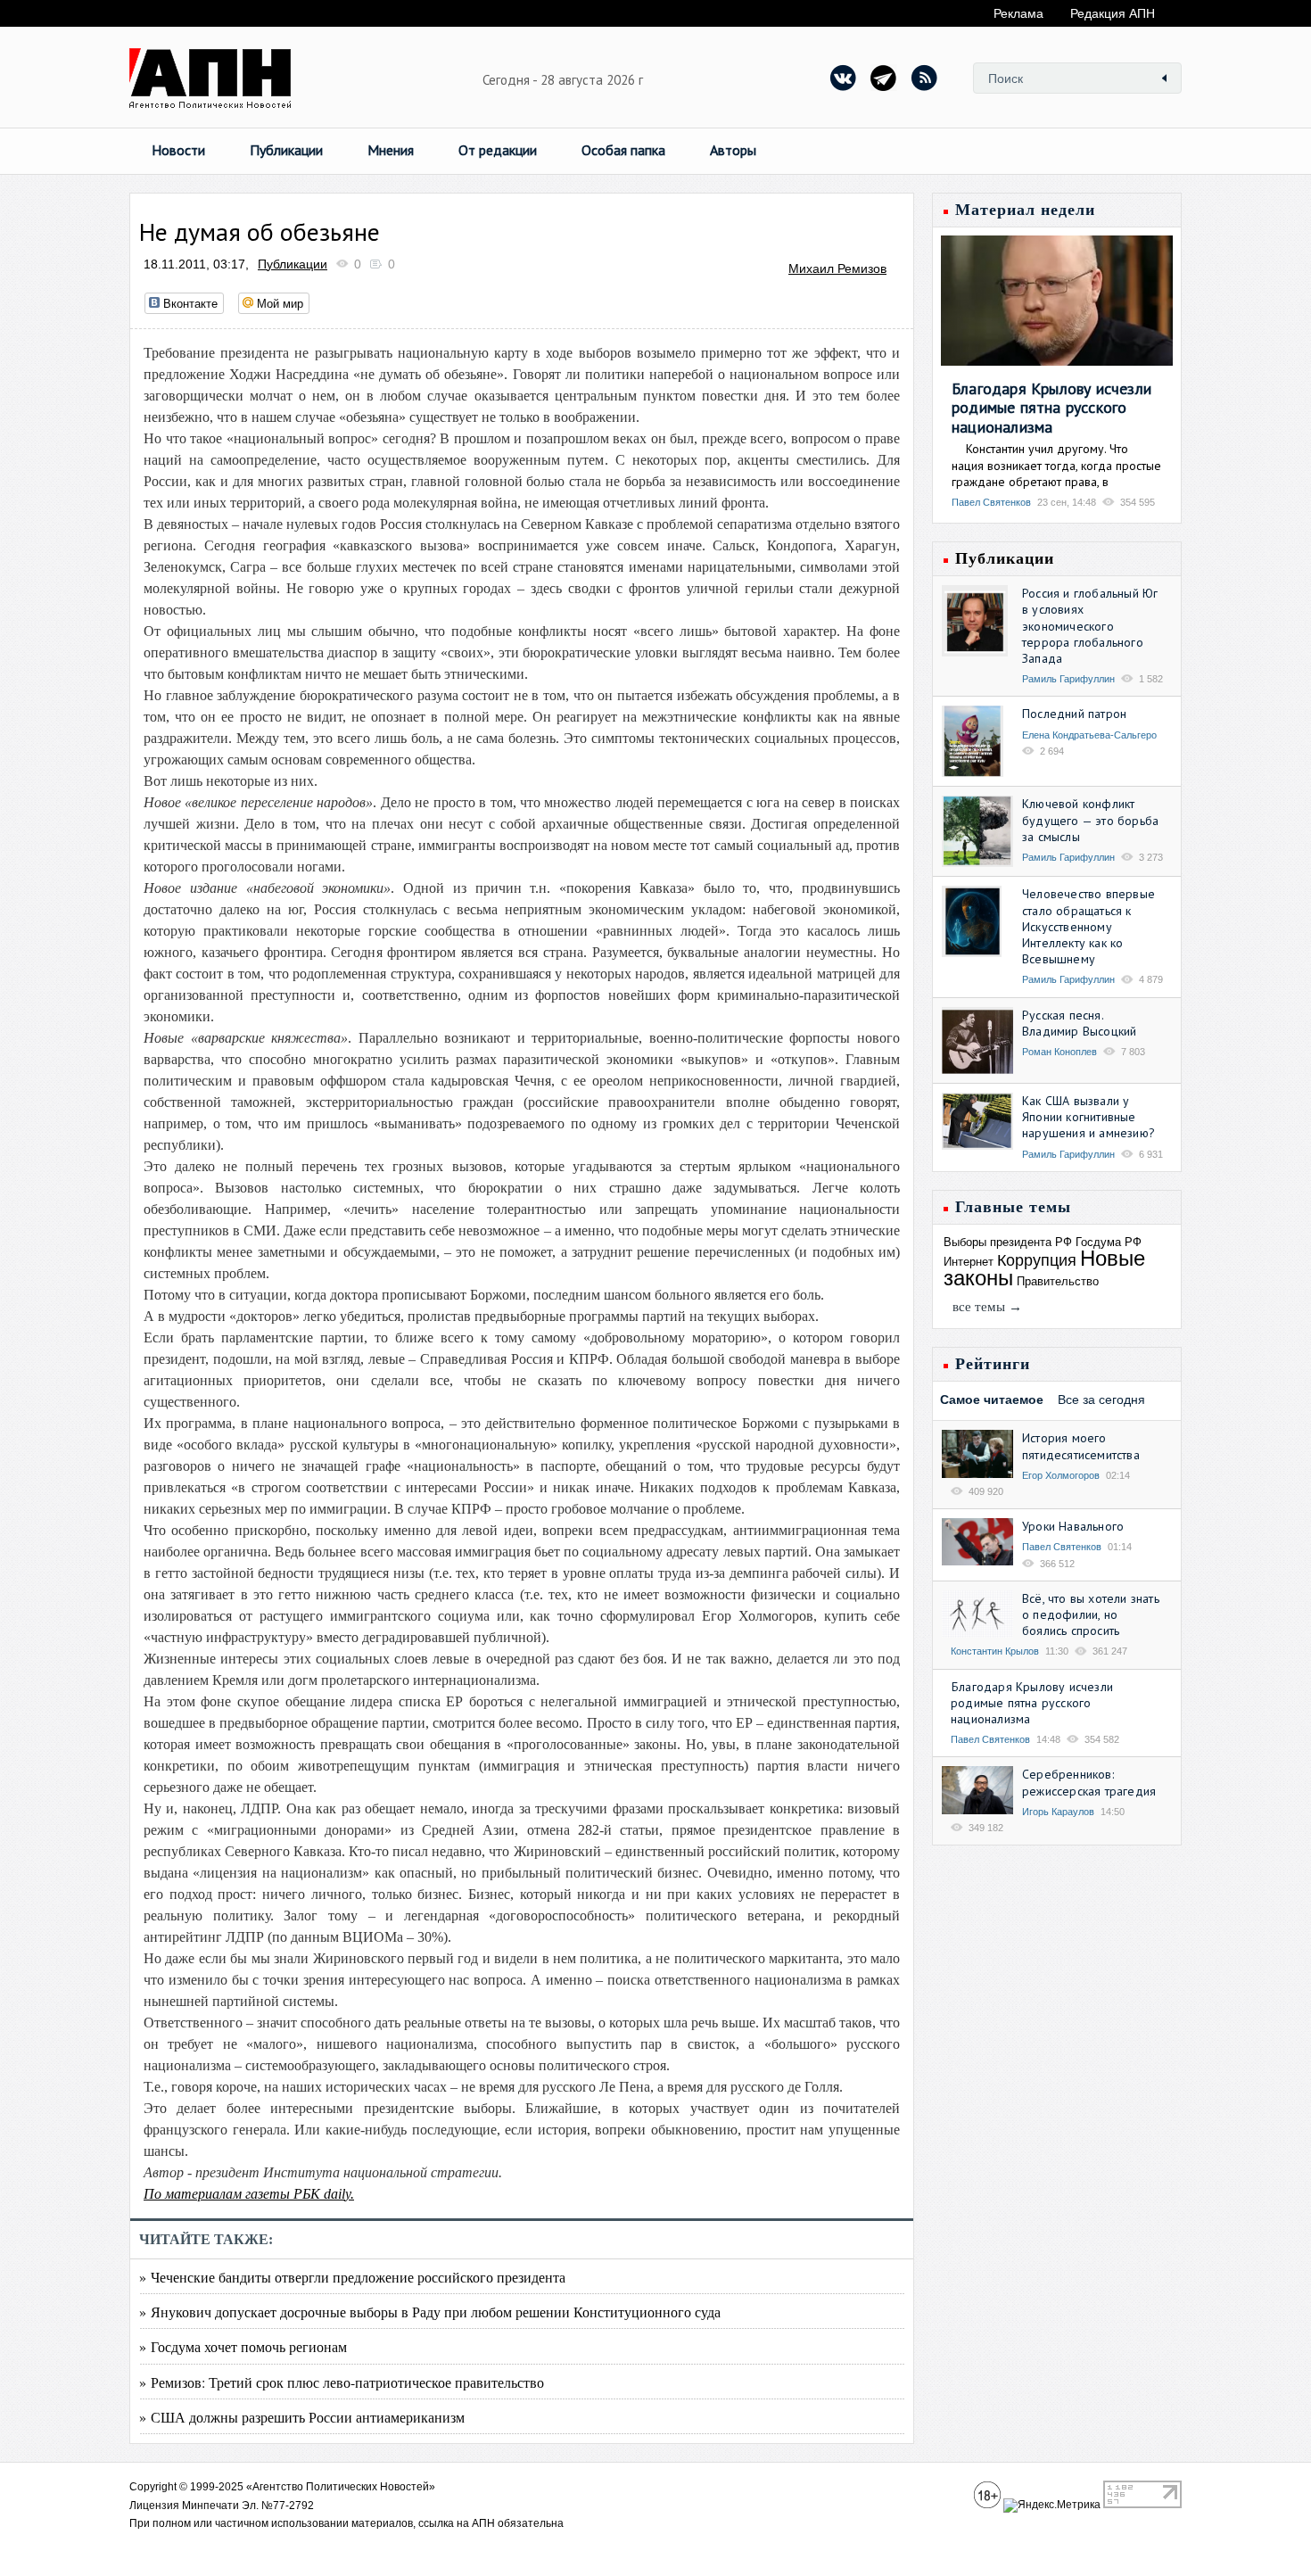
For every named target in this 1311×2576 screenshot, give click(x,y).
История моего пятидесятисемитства (1081, 1446)
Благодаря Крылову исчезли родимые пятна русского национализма (1051, 408)
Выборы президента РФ (1008, 1242)
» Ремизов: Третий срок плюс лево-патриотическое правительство (342, 2382)
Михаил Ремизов (837, 268)
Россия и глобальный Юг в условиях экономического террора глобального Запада (1090, 626)
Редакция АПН (1113, 13)
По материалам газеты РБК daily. (249, 2194)
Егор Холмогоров (1061, 1475)
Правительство (1058, 1281)
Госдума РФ (1109, 1242)
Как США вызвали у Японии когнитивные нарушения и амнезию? (1088, 1117)
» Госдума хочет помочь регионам (243, 2346)
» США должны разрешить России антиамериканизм (302, 2417)
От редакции (498, 150)
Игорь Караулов (1058, 1812)
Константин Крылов (995, 1651)
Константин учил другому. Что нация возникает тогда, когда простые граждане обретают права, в (1056, 465)
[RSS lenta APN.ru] (924, 78)
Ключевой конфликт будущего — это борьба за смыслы (1090, 820)
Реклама (1018, 13)
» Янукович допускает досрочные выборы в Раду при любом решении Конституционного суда (430, 2312)
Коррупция (1037, 1260)
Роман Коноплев (1060, 1052)
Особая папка (623, 150)
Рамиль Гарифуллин (1068, 679)
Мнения (391, 150)
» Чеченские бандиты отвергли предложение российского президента (352, 2277)
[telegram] (884, 78)
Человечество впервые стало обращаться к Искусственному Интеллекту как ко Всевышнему (1088, 926)
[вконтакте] (844, 78)
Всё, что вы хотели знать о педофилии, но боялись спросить (1091, 1614)
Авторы (733, 150)
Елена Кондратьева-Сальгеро (1089, 735)
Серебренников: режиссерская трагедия (1089, 1782)
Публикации (286, 150)
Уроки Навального (1073, 1526)
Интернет (969, 1262)
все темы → (987, 1307)
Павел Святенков (991, 502)
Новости (178, 150)
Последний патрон (1074, 714)
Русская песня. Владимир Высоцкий (1079, 1023)
